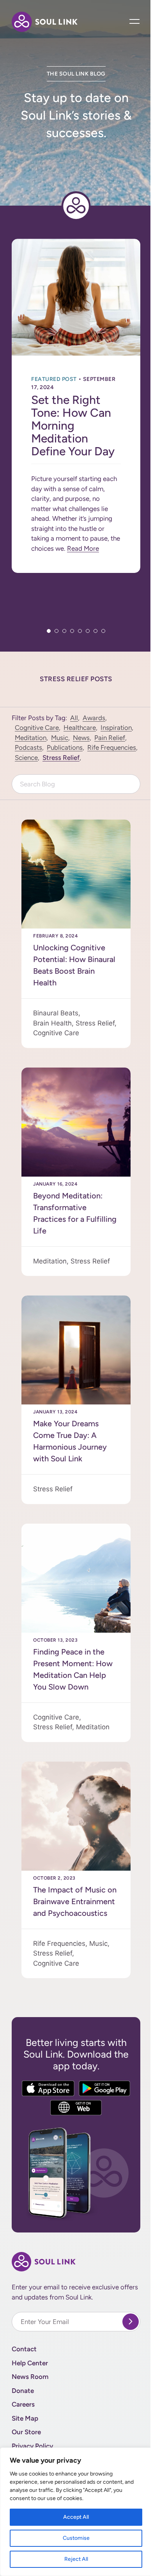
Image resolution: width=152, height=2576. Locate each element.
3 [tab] (64, 631)
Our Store (26, 2432)
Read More (83, 548)
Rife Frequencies (112, 747)
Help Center (30, 2363)
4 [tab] (72, 631)
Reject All (76, 2559)
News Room (30, 2377)
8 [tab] (103, 631)
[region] (76, 2512)
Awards (94, 718)
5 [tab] (80, 631)
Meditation (31, 738)
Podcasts (28, 747)
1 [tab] (49, 631)
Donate (23, 2391)
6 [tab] (88, 631)
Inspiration (116, 728)
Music (60, 738)
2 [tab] (57, 631)
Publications (65, 747)
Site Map (25, 2418)
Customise (76, 2538)
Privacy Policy (32, 2446)
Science (26, 758)
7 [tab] (95, 631)
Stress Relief (61, 758)
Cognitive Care (37, 728)
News (81, 738)
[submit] (131, 2322)
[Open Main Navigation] (135, 22)
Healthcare (80, 728)
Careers (23, 2404)
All (74, 718)
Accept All (76, 2517)
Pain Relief (110, 738)
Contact (24, 2349)
